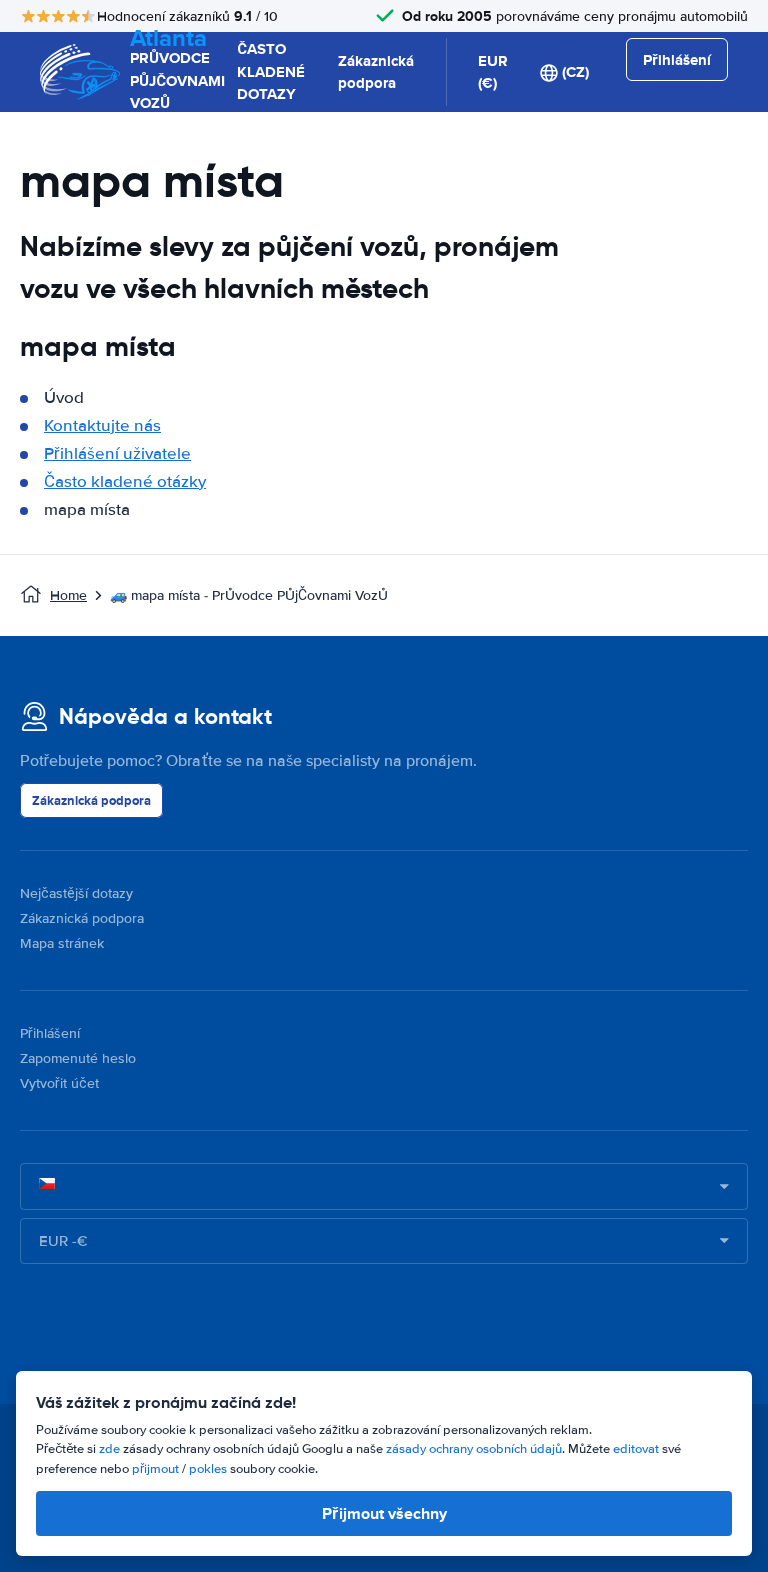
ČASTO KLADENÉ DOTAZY (271, 71)
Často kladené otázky (125, 481)
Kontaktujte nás (102, 425)
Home (68, 595)
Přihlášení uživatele (117, 453)
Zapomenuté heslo (78, 1058)
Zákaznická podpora (376, 72)
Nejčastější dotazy (76, 893)
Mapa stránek (62, 943)
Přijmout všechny (384, 1513)
